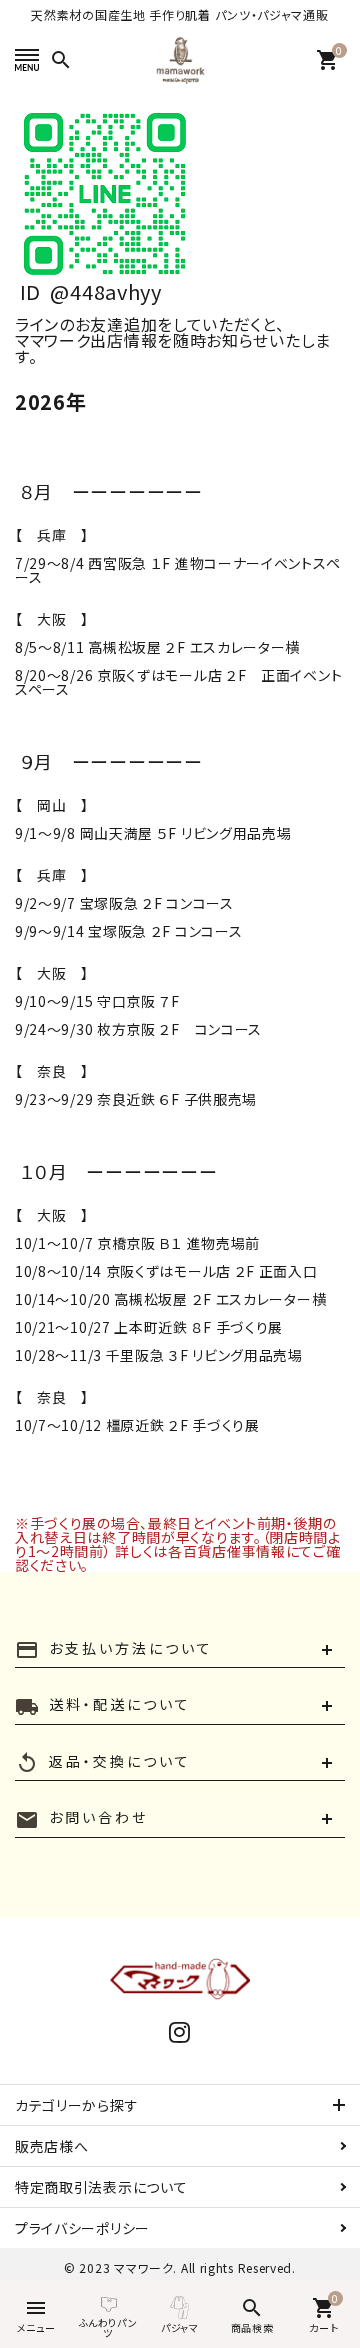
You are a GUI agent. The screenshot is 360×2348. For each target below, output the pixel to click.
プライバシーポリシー (82, 2228)
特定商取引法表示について (101, 2187)
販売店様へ (52, 2146)
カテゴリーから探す (76, 2105)
